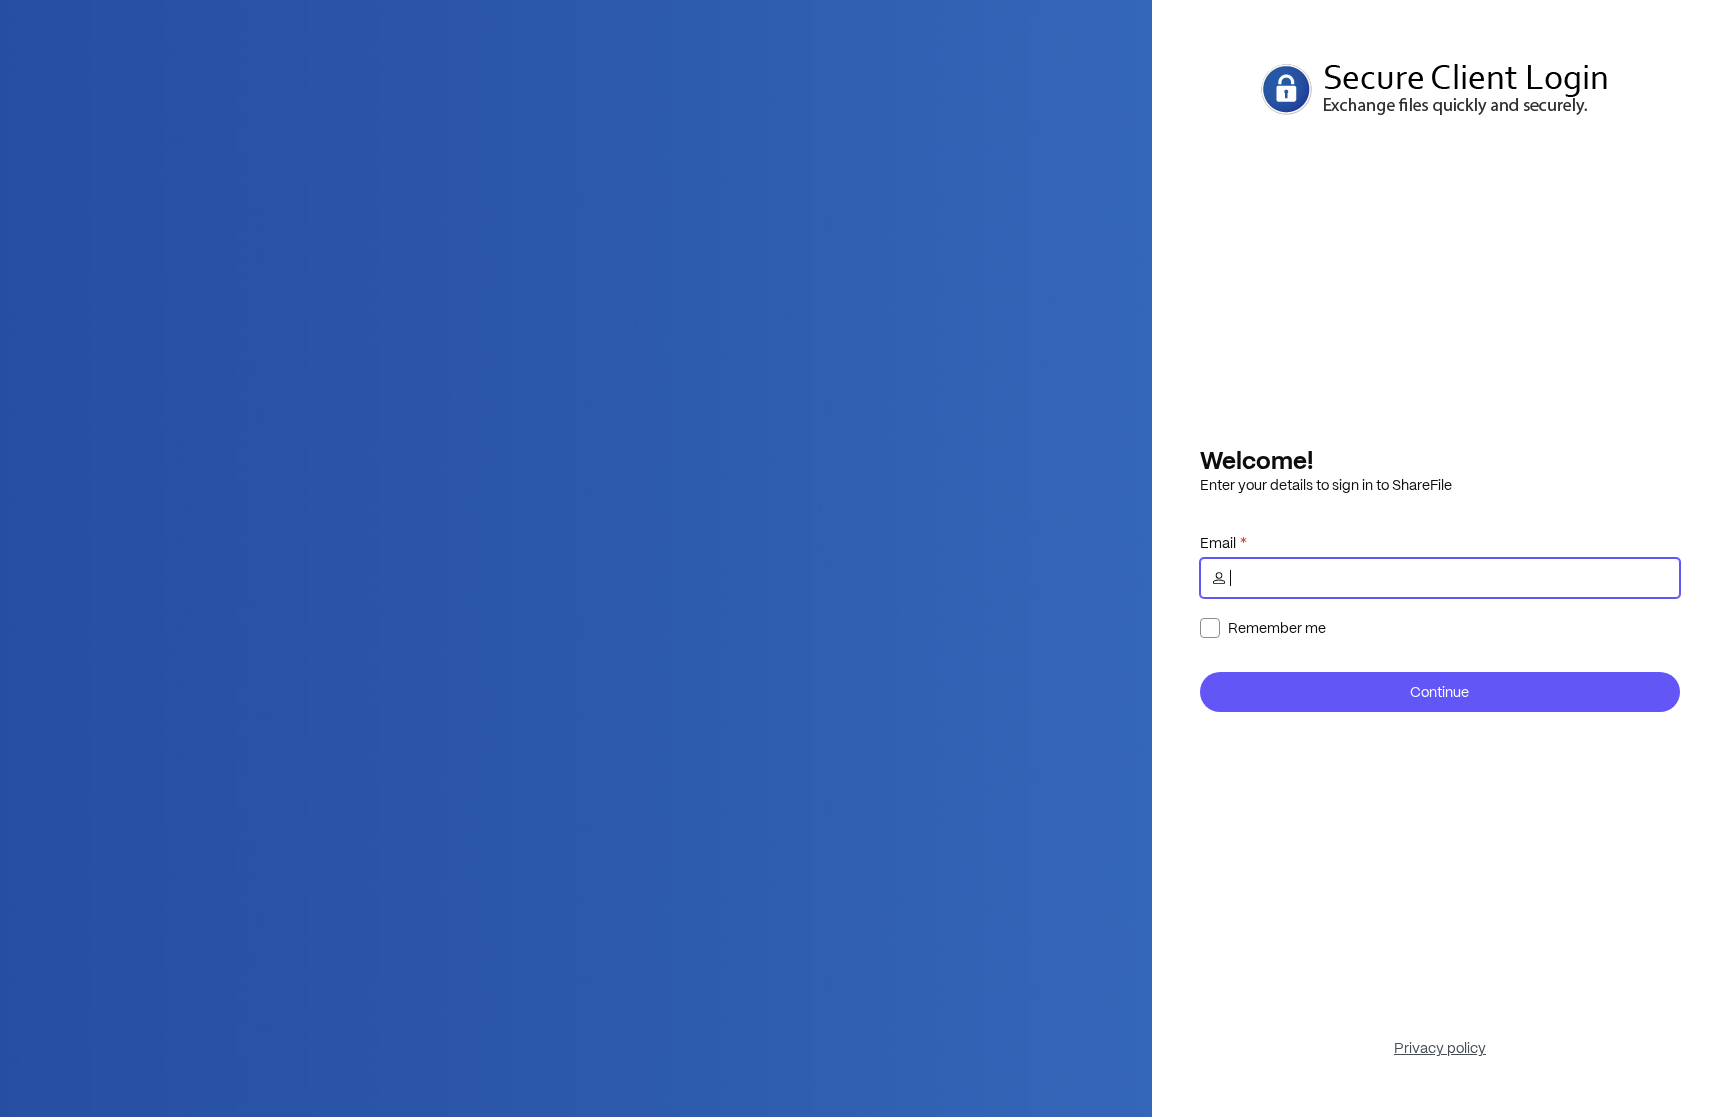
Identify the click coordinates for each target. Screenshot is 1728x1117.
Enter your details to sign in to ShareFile (1326, 485)
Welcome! (1256, 460)
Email (1218, 543)
